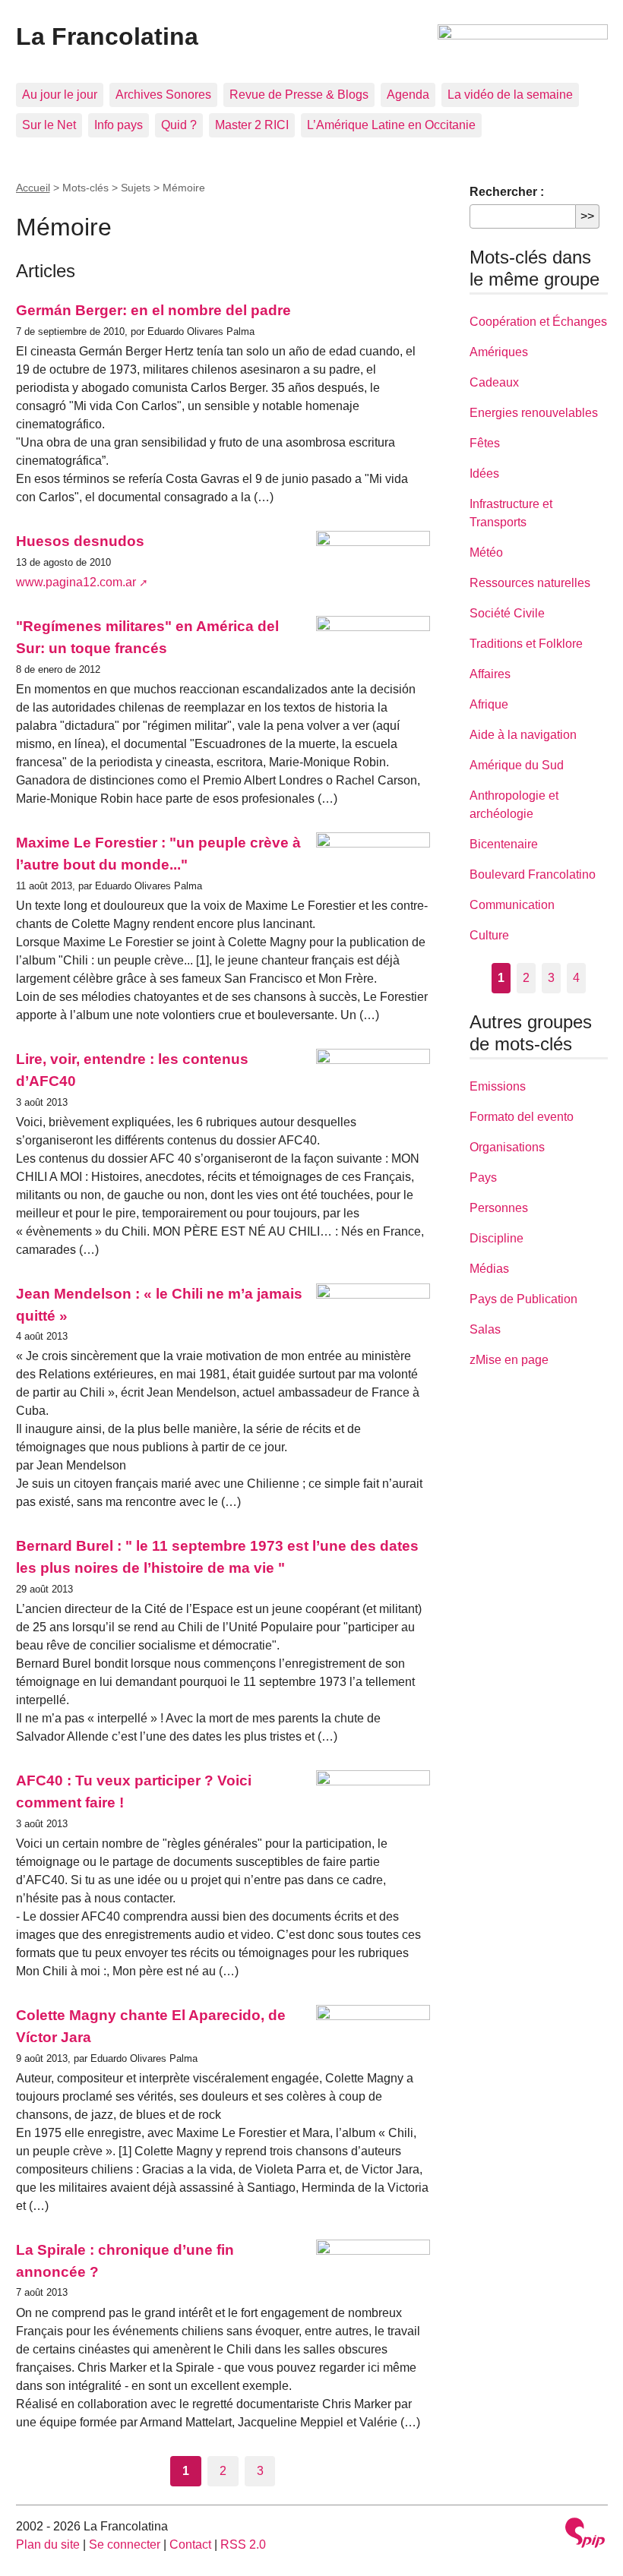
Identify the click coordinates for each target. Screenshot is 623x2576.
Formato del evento (522, 1117)
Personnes (499, 1208)
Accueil (33, 188)
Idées (484, 474)
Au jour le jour (60, 95)
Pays (483, 1178)
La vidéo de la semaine (510, 95)
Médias (489, 1269)
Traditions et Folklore (526, 644)
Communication (512, 905)
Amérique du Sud (517, 765)
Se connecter (125, 2544)
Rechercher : (507, 192)
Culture (489, 935)
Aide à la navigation (523, 735)
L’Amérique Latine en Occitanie (391, 125)
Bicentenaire (504, 844)
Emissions (498, 1086)
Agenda (408, 95)
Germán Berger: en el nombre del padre (153, 310)
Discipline (497, 1238)
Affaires (490, 674)
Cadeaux (494, 382)
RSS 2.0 (243, 2544)
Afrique (489, 704)
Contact (190, 2544)
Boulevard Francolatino (533, 874)
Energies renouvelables (534, 413)
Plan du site (48, 2544)
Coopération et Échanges (538, 322)
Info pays (119, 125)
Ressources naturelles (530, 583)
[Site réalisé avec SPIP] (585, 2535)
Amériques (499, 352)
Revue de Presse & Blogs (299, 95)
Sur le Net (49, 125)
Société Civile (507, 613)
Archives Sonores (163, 95)
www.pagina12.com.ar (76, 582)
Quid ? (179, 125)
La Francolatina (107, 36)
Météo (486, 552)
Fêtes (485, 443)
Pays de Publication (523, 1299)
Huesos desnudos (80, 541)
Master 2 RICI (252, 125)
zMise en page (509, 1360)
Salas (485, 1329)
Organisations (507, 1147)
